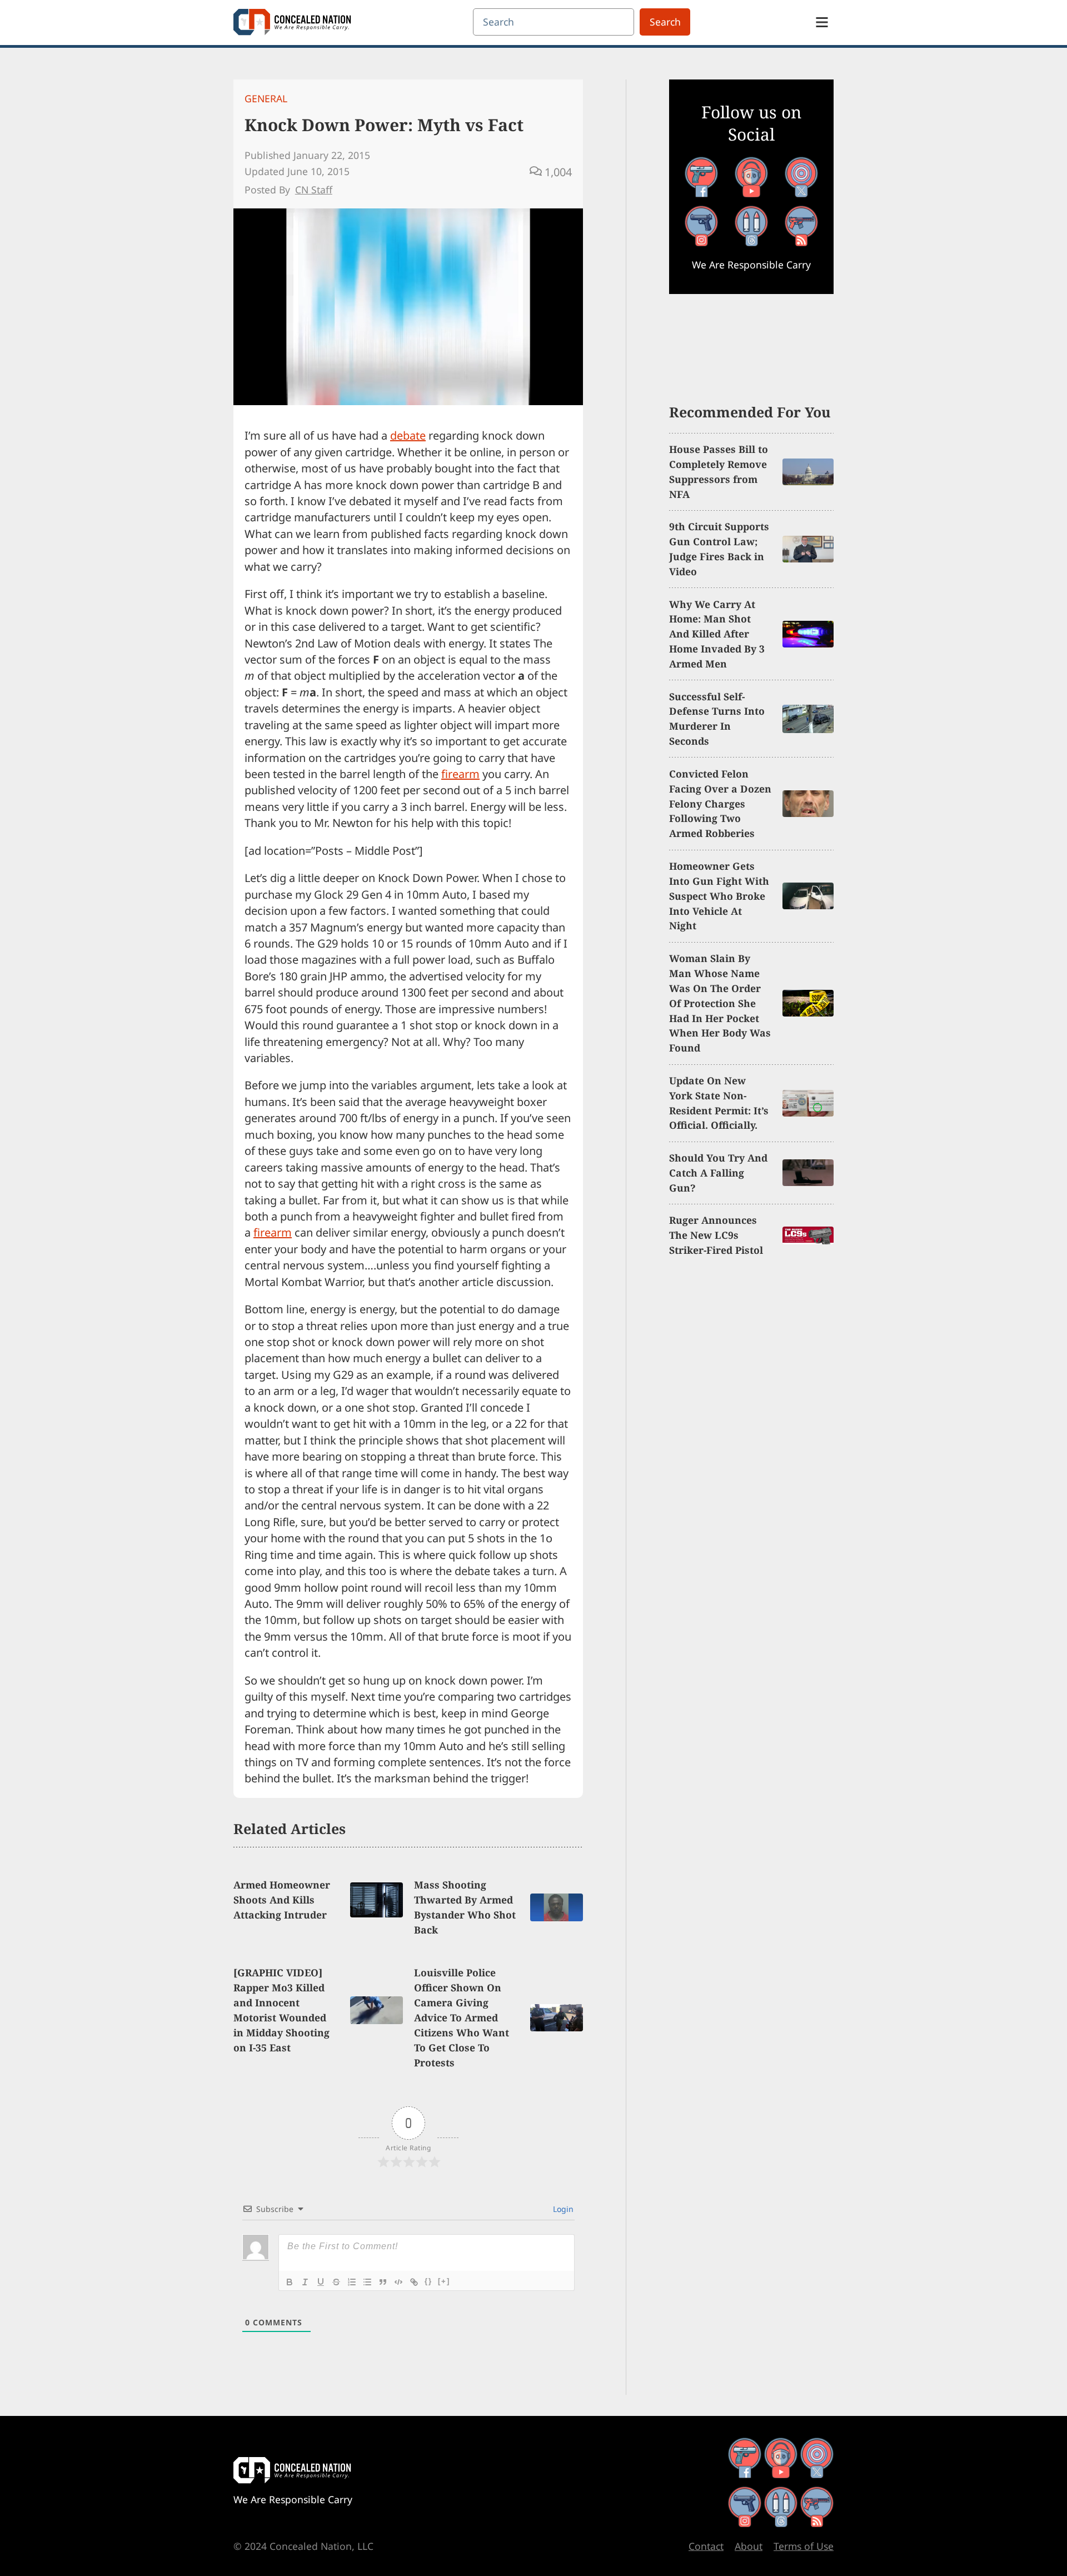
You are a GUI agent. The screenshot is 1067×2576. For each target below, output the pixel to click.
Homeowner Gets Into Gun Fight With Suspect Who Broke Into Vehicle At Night (719, 896)
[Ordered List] (352, 2282)
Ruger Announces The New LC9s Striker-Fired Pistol (716, 1235)
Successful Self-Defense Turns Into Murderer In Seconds (717, 719)
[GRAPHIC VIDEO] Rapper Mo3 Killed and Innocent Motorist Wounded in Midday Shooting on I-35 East (281, 2010)
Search (665, 22)
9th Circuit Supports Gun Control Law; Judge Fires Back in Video (719, 549)
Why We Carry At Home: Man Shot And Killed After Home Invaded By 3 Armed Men (717, 634)
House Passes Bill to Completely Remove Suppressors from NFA (719, 472)
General (266, 98)
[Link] (414, 2282)
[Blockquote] (383, 2282)
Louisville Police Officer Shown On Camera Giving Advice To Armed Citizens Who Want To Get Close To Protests (462, 2017)
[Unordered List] (367, 2282)
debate (408, 435)
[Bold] (290, 2282)
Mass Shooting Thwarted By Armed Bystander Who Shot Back (465, 1907)
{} (428, 2281)
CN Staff (314, 190)
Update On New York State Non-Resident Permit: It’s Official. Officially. (719, 1103)
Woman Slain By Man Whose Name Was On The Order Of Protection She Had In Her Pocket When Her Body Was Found (720, 1003)
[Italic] (305, 2282)
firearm (460, 774)
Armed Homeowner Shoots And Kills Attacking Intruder (282, 1900)
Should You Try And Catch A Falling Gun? (718, 1173)
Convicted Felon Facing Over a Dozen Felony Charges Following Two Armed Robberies (720, 804)
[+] (444, 2281)
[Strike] (336, 2282)
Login (562, 2209)
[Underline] (321, 2282)
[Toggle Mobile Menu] (822, 22)
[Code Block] (398, 2282)
